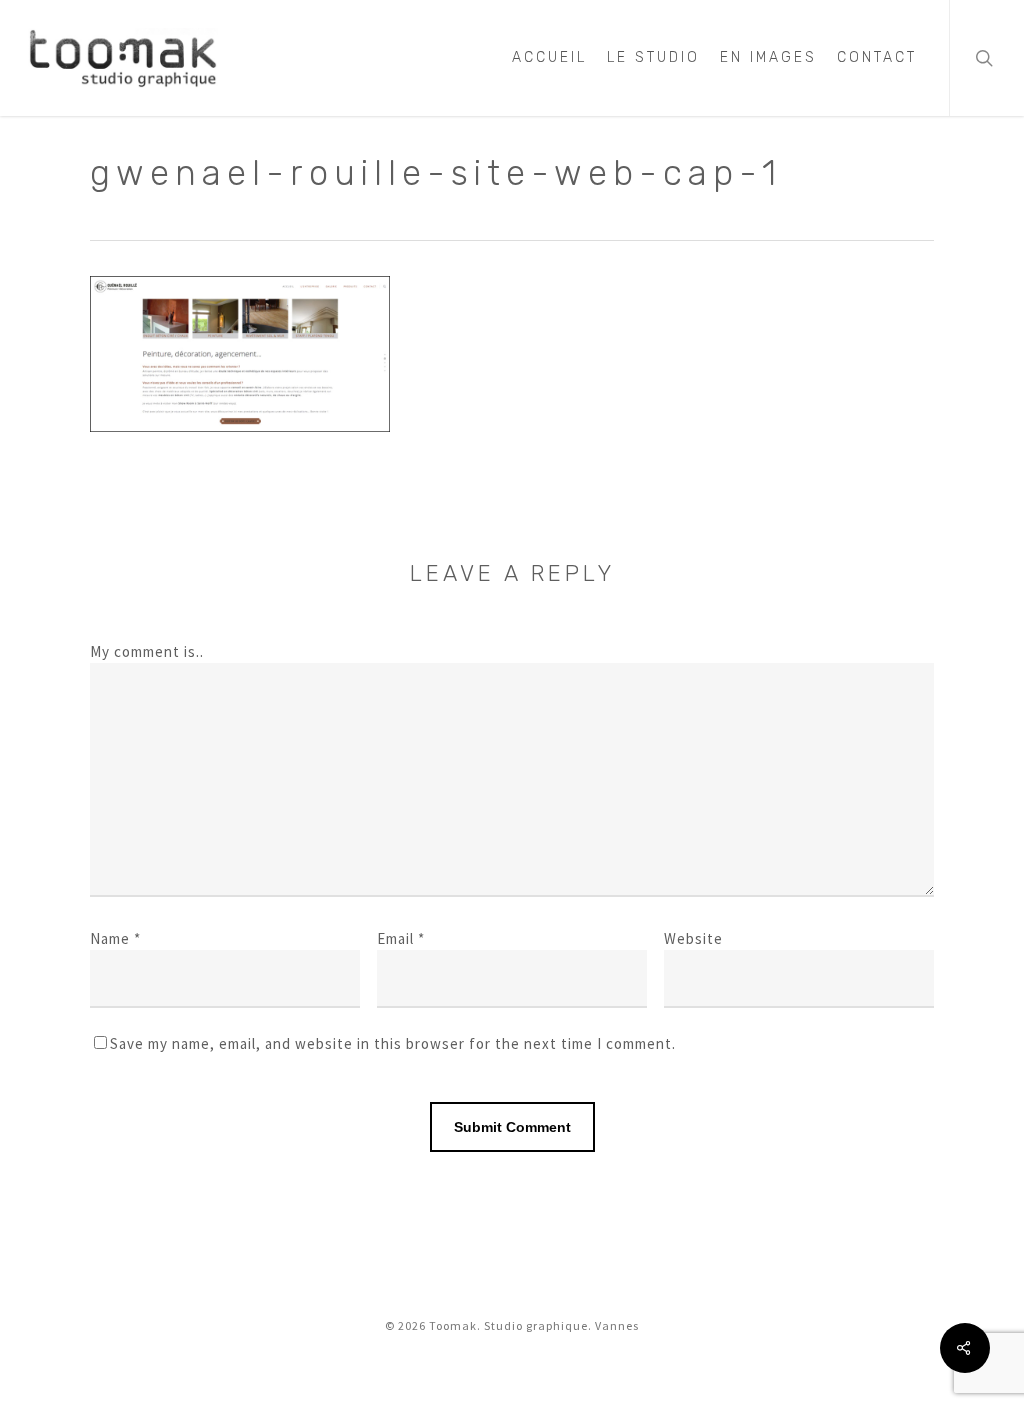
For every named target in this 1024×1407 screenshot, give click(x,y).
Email (401, 938)
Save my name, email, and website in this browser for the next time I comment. (393, 1043)
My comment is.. (147, 651)
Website (693, 938)
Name (115, 938)
